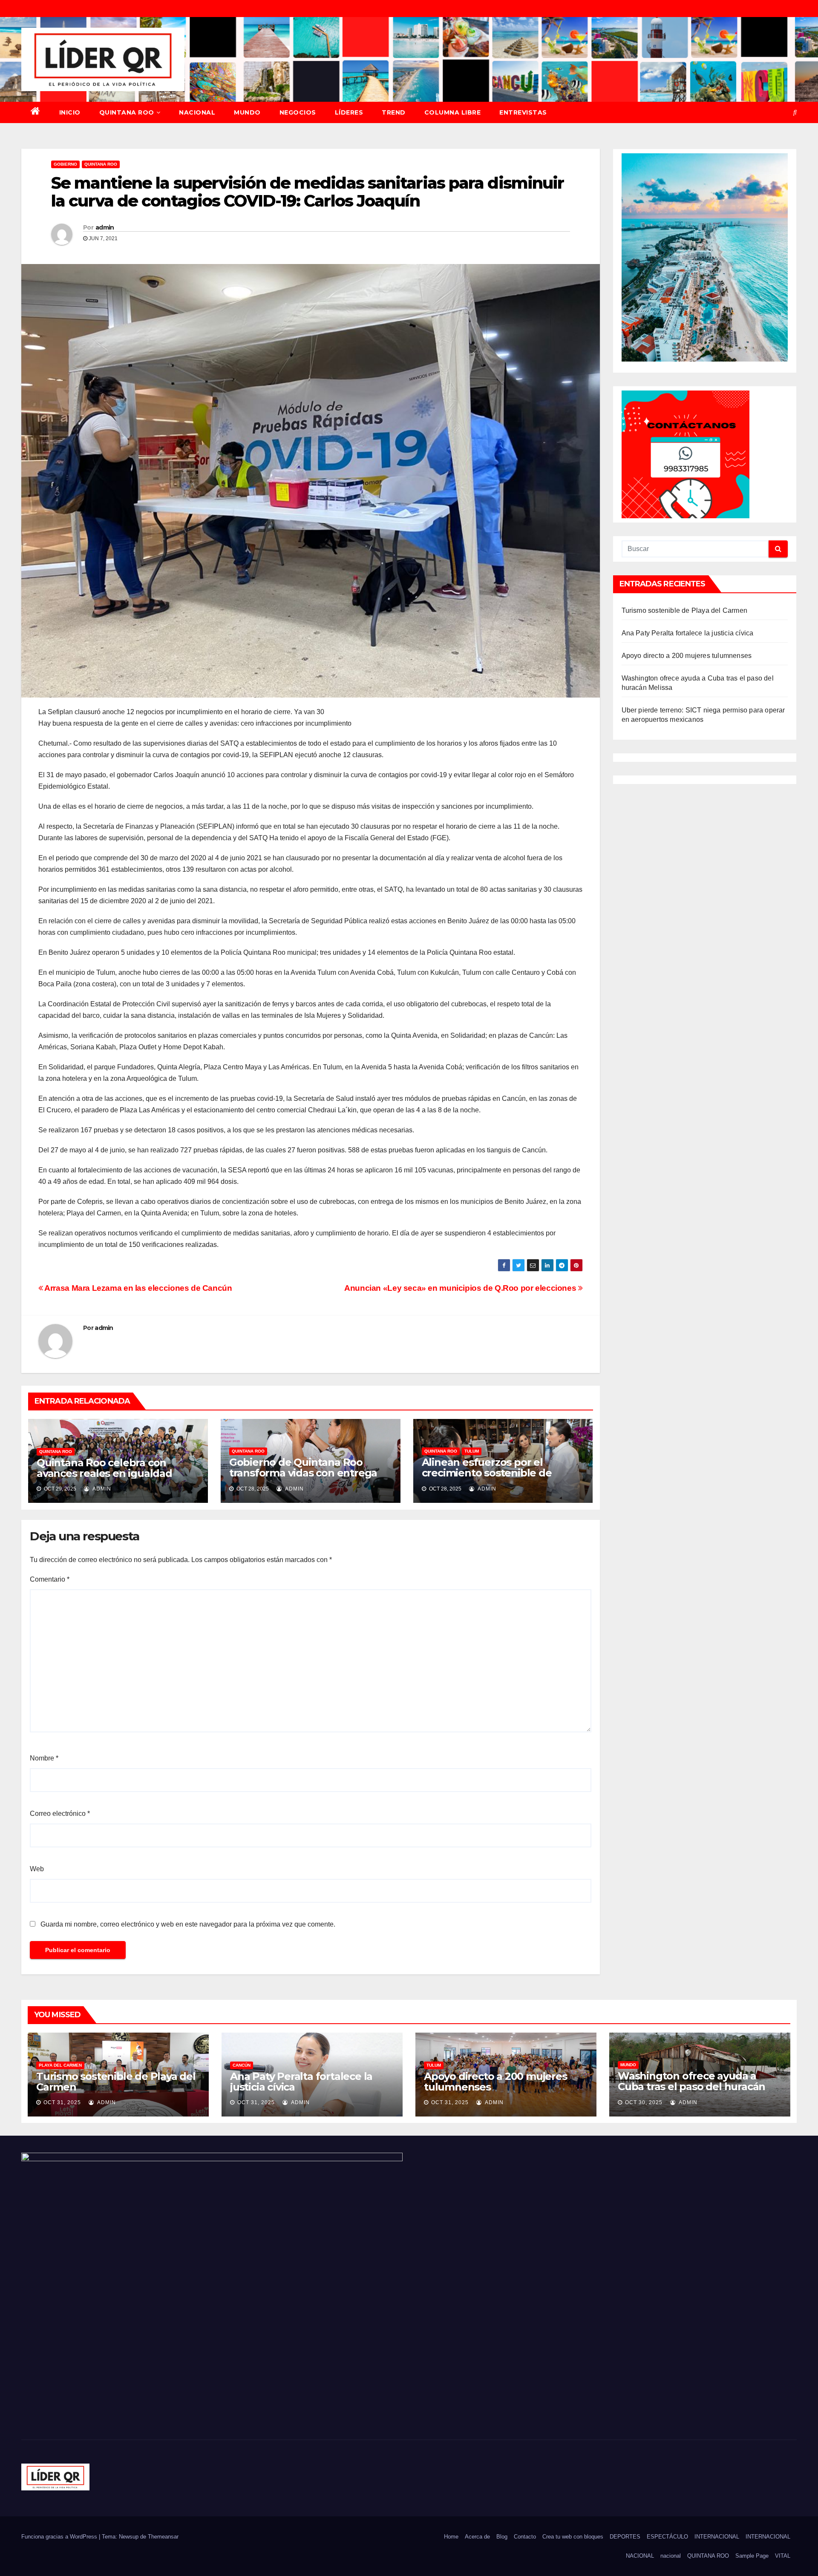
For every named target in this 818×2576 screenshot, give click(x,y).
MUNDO (247, 112)
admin (105, 227)
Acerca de (477, 2537)
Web (37, 1869)
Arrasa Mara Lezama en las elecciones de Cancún (138, 1288)
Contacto (525, 2537)
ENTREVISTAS (523, 112)
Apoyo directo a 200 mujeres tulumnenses (687, 656)
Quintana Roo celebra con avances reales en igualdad (104, 1468)
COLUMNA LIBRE (453, 112)
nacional (671, 2556)
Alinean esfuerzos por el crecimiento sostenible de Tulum (487, 1473)
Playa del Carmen (60, 2065)
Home (451, 2537)
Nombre (44, 1758)
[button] (795, 112)
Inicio (70, 112)
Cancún (242, 2065)
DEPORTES (625, 2537)
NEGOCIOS (298, 112)
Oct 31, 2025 (62, 2102)
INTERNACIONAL (717, 2537)
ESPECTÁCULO (667, 2537)
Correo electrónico (60, 1814)
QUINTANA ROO (127, 112)
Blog (502, 2537)
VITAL (783, 2556)
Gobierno (65, 164)
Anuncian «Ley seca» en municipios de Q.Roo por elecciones (461, 1288)
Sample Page (752, 2556)
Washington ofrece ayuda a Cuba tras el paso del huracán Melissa (691, 2086)
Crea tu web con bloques (573, 2537)
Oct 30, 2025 (644, 2102)
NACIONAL (197, 112)
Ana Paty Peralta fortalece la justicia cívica (688, 633)
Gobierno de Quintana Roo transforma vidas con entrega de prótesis (303, 1473)
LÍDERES (349, 112)
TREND (394, 112)
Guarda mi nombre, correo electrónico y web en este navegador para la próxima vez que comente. (188, 1924)
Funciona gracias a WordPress (60, 2537)
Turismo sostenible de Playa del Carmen (685, 610)
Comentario (50, 1579)
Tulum (472, 1451)
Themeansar (163, 2537)
